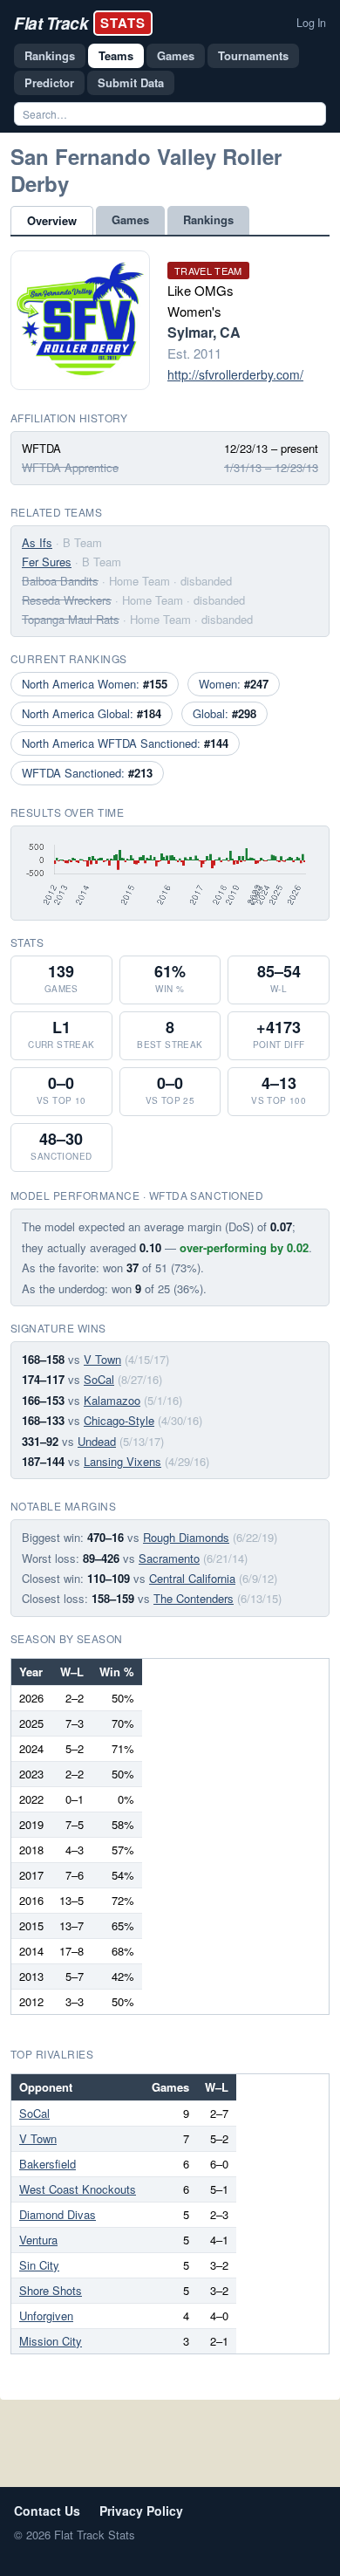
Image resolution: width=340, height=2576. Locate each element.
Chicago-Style (119, 1420)
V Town (102, 1359)
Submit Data (131, 82)
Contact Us (47, 2511)
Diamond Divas (58, 2214)
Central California (192, 1578)
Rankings (50, 55)
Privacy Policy (141, 2511)
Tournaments (253, 55)
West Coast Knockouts (78, 2189)
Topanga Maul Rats (71, 619)
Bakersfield (48, 2164)
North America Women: (95, 684)
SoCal (99, 1379)
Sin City (39, 2265)
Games (176, 55)
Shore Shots (51, 2290)
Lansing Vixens (122, 1461)
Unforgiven (46, 2316)
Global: (224, 713)
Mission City (51, 2341)
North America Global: (92, 713)
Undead (97, 1441)
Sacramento (169, 1558)
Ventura (38, 2240)
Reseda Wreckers (67, 600)
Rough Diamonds (186, 1537)
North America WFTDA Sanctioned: (125, 743)
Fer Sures (47, 562)
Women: (234, 684)
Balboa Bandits (60, 581)
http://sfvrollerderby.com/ (235, 374)
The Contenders (194, 1598)
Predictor (49, 82)
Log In (311, 23)
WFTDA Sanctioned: (87, 773)
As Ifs (37, 542)
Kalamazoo (112, 1400)
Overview (52, 220)
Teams (116, 55)
